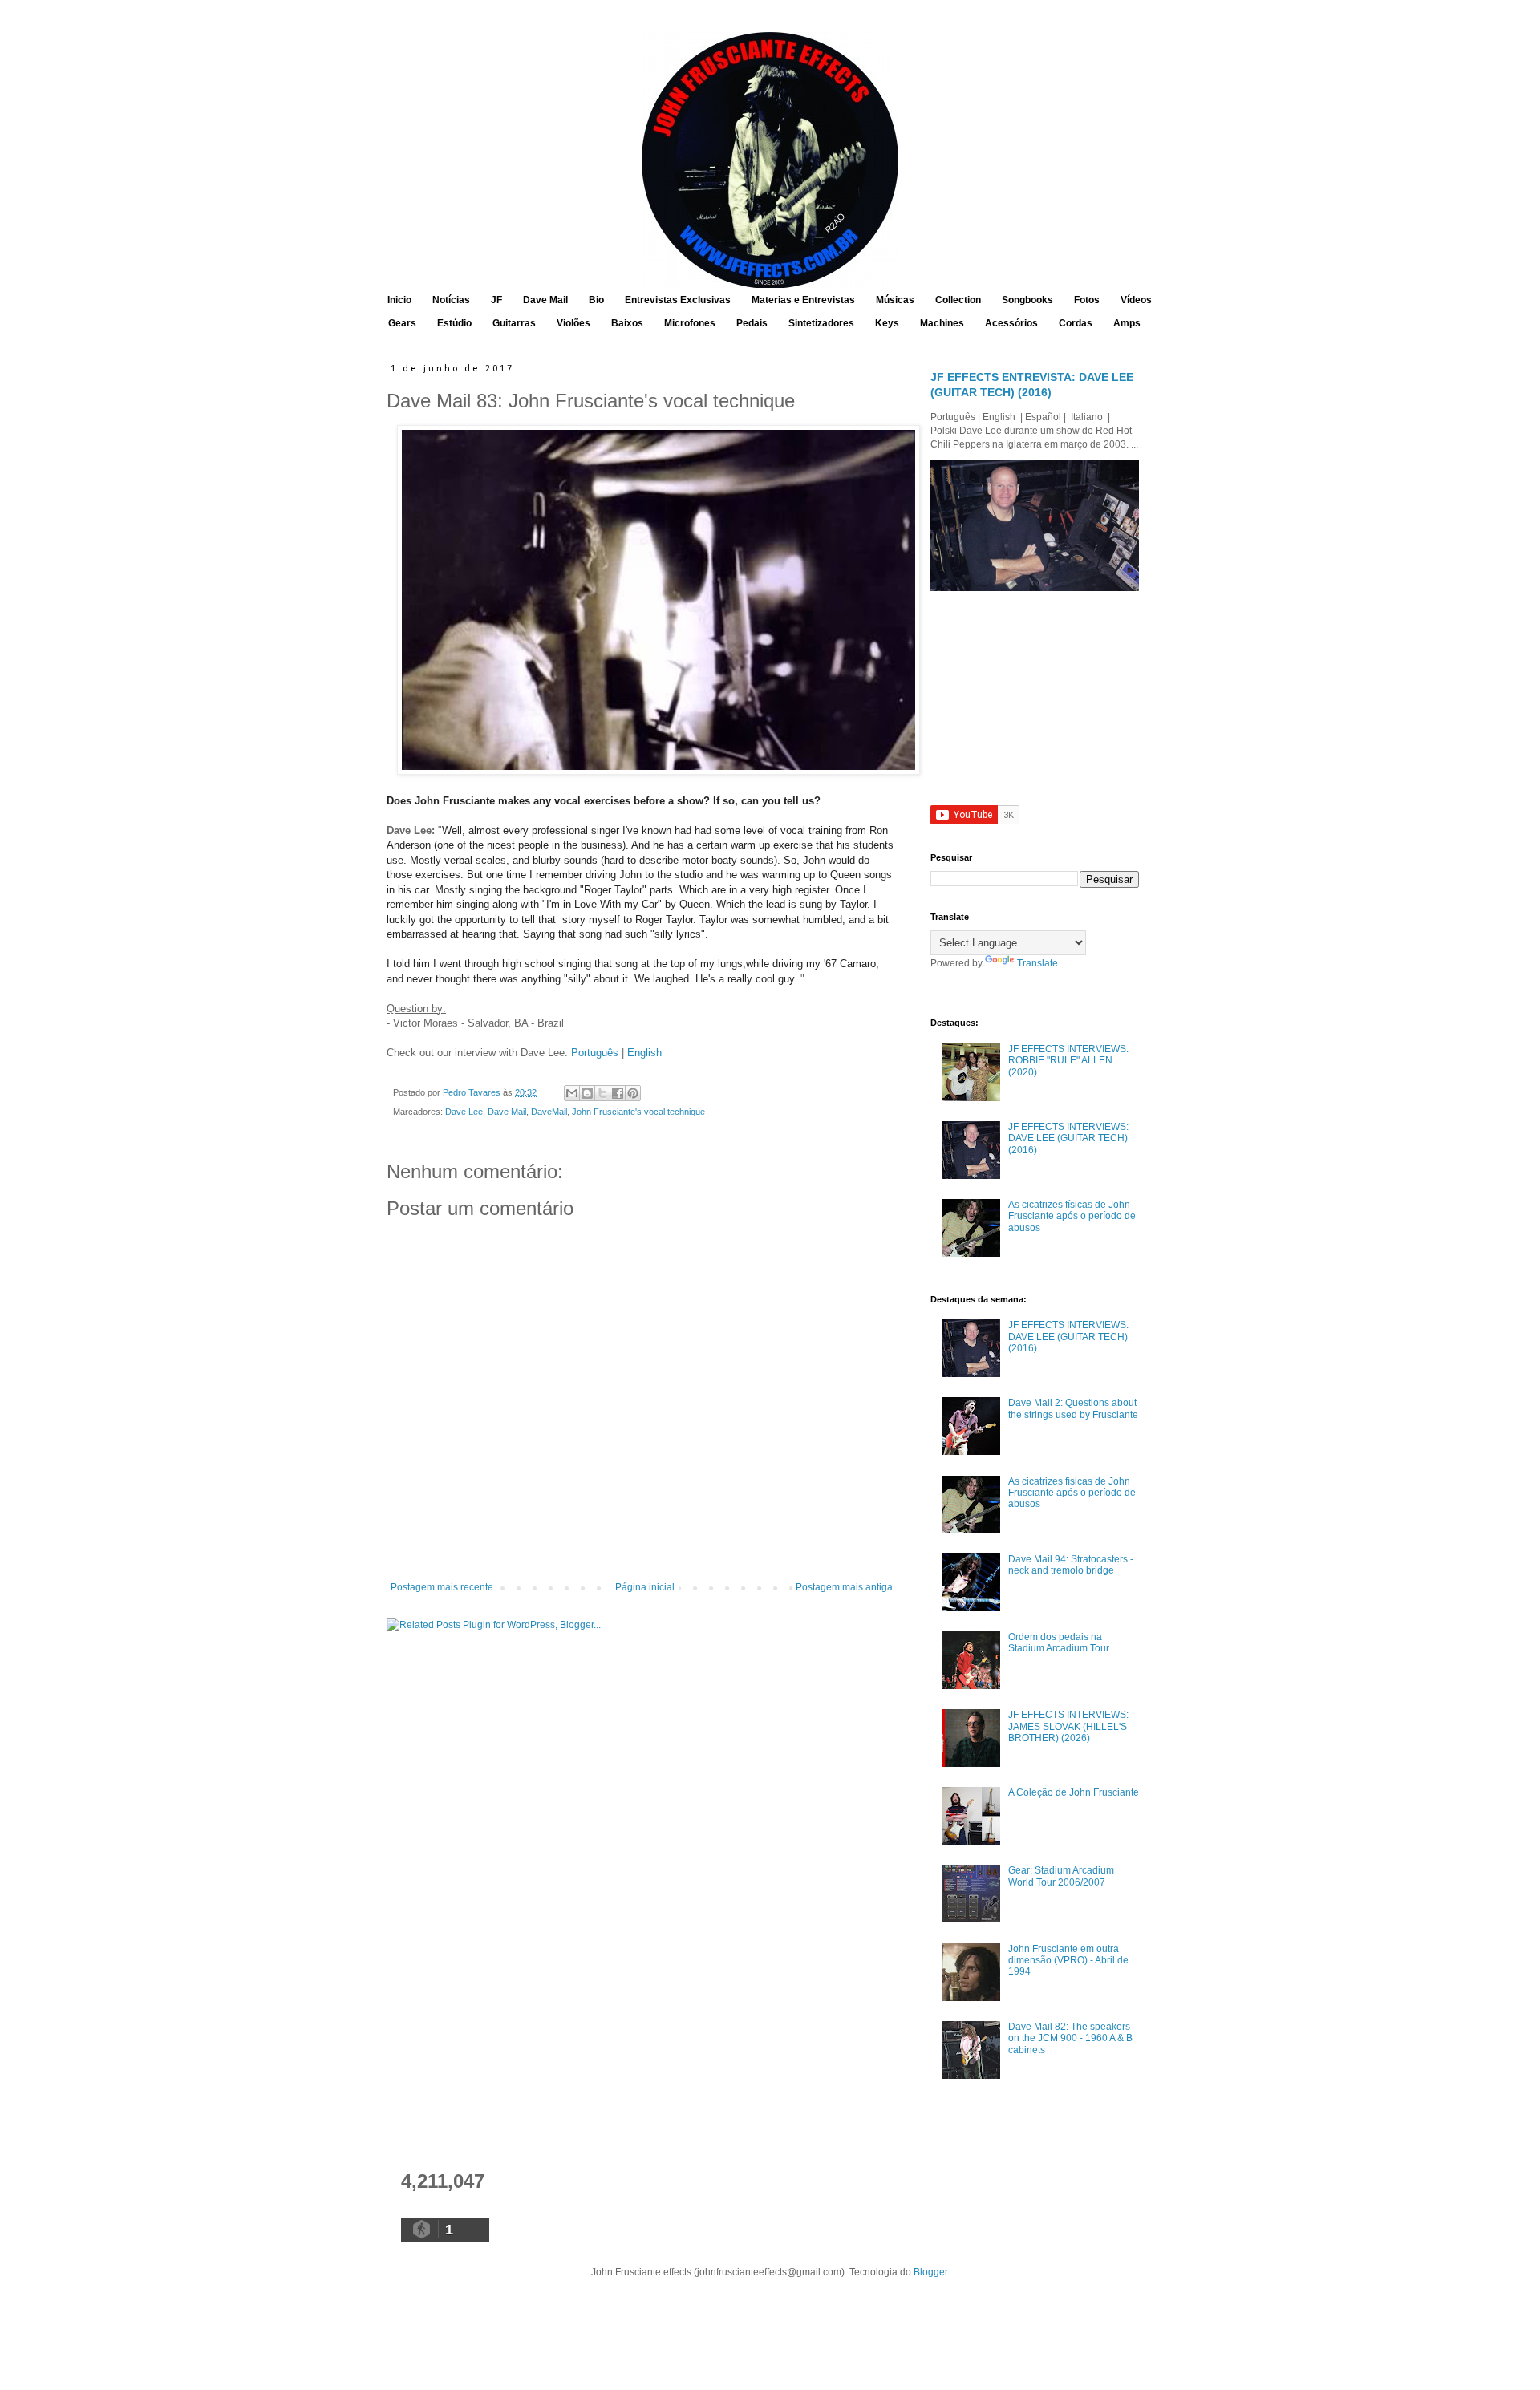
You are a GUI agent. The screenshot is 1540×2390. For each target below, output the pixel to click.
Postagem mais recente (442, 1587)
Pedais (752, 323)
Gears (402, 323)
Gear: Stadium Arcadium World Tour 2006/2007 (1061, 1876)
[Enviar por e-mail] (572, 1093)
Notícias (451, 300)
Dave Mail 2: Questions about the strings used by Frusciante (1073, 1408)
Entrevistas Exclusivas (678, 300)
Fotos (1087, 300)
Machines (942, 323)
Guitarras (514, 323)
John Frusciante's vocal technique (638, 1112)
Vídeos (1136, 300)
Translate (1037, 963)
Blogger (930, 2272)
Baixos (627, 323)
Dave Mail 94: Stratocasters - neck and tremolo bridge (1071, 1565)
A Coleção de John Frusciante (1074, 1792)
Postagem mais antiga (844, 1587)
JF (496, 300)
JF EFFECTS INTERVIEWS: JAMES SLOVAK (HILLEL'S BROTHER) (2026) (1068, 1726)
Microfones (690, 323)
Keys (887, 323)
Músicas (895, 300)
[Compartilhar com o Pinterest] (633, 1093)
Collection (958, 300)
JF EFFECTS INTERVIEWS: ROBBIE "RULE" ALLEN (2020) (1068, 1061)
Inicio (399, 300)
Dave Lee (464, 1112)
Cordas (1076, 323)
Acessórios (1011, 323)
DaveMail (549, 1112)
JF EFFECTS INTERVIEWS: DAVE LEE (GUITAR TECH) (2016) (1068, 1138)
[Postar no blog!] (587, 1093)
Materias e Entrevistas (803, 300)
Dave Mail (545, 300)
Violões (573, 323)
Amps (1127, 323)
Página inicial (645, 1587)
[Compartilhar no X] (602, 1093)
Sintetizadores (821, 323)
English (644, 1053)
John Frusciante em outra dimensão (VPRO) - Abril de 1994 (1068, 1961)
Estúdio (454, 323)
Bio (596, 300)
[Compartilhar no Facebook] (618, 1093)
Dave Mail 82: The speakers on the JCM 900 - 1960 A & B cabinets (1070, 2038)
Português (595, 1053)
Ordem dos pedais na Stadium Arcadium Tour (1059, 1643)
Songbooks (1027, 300)
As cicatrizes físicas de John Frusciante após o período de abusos (1072, 1216)
